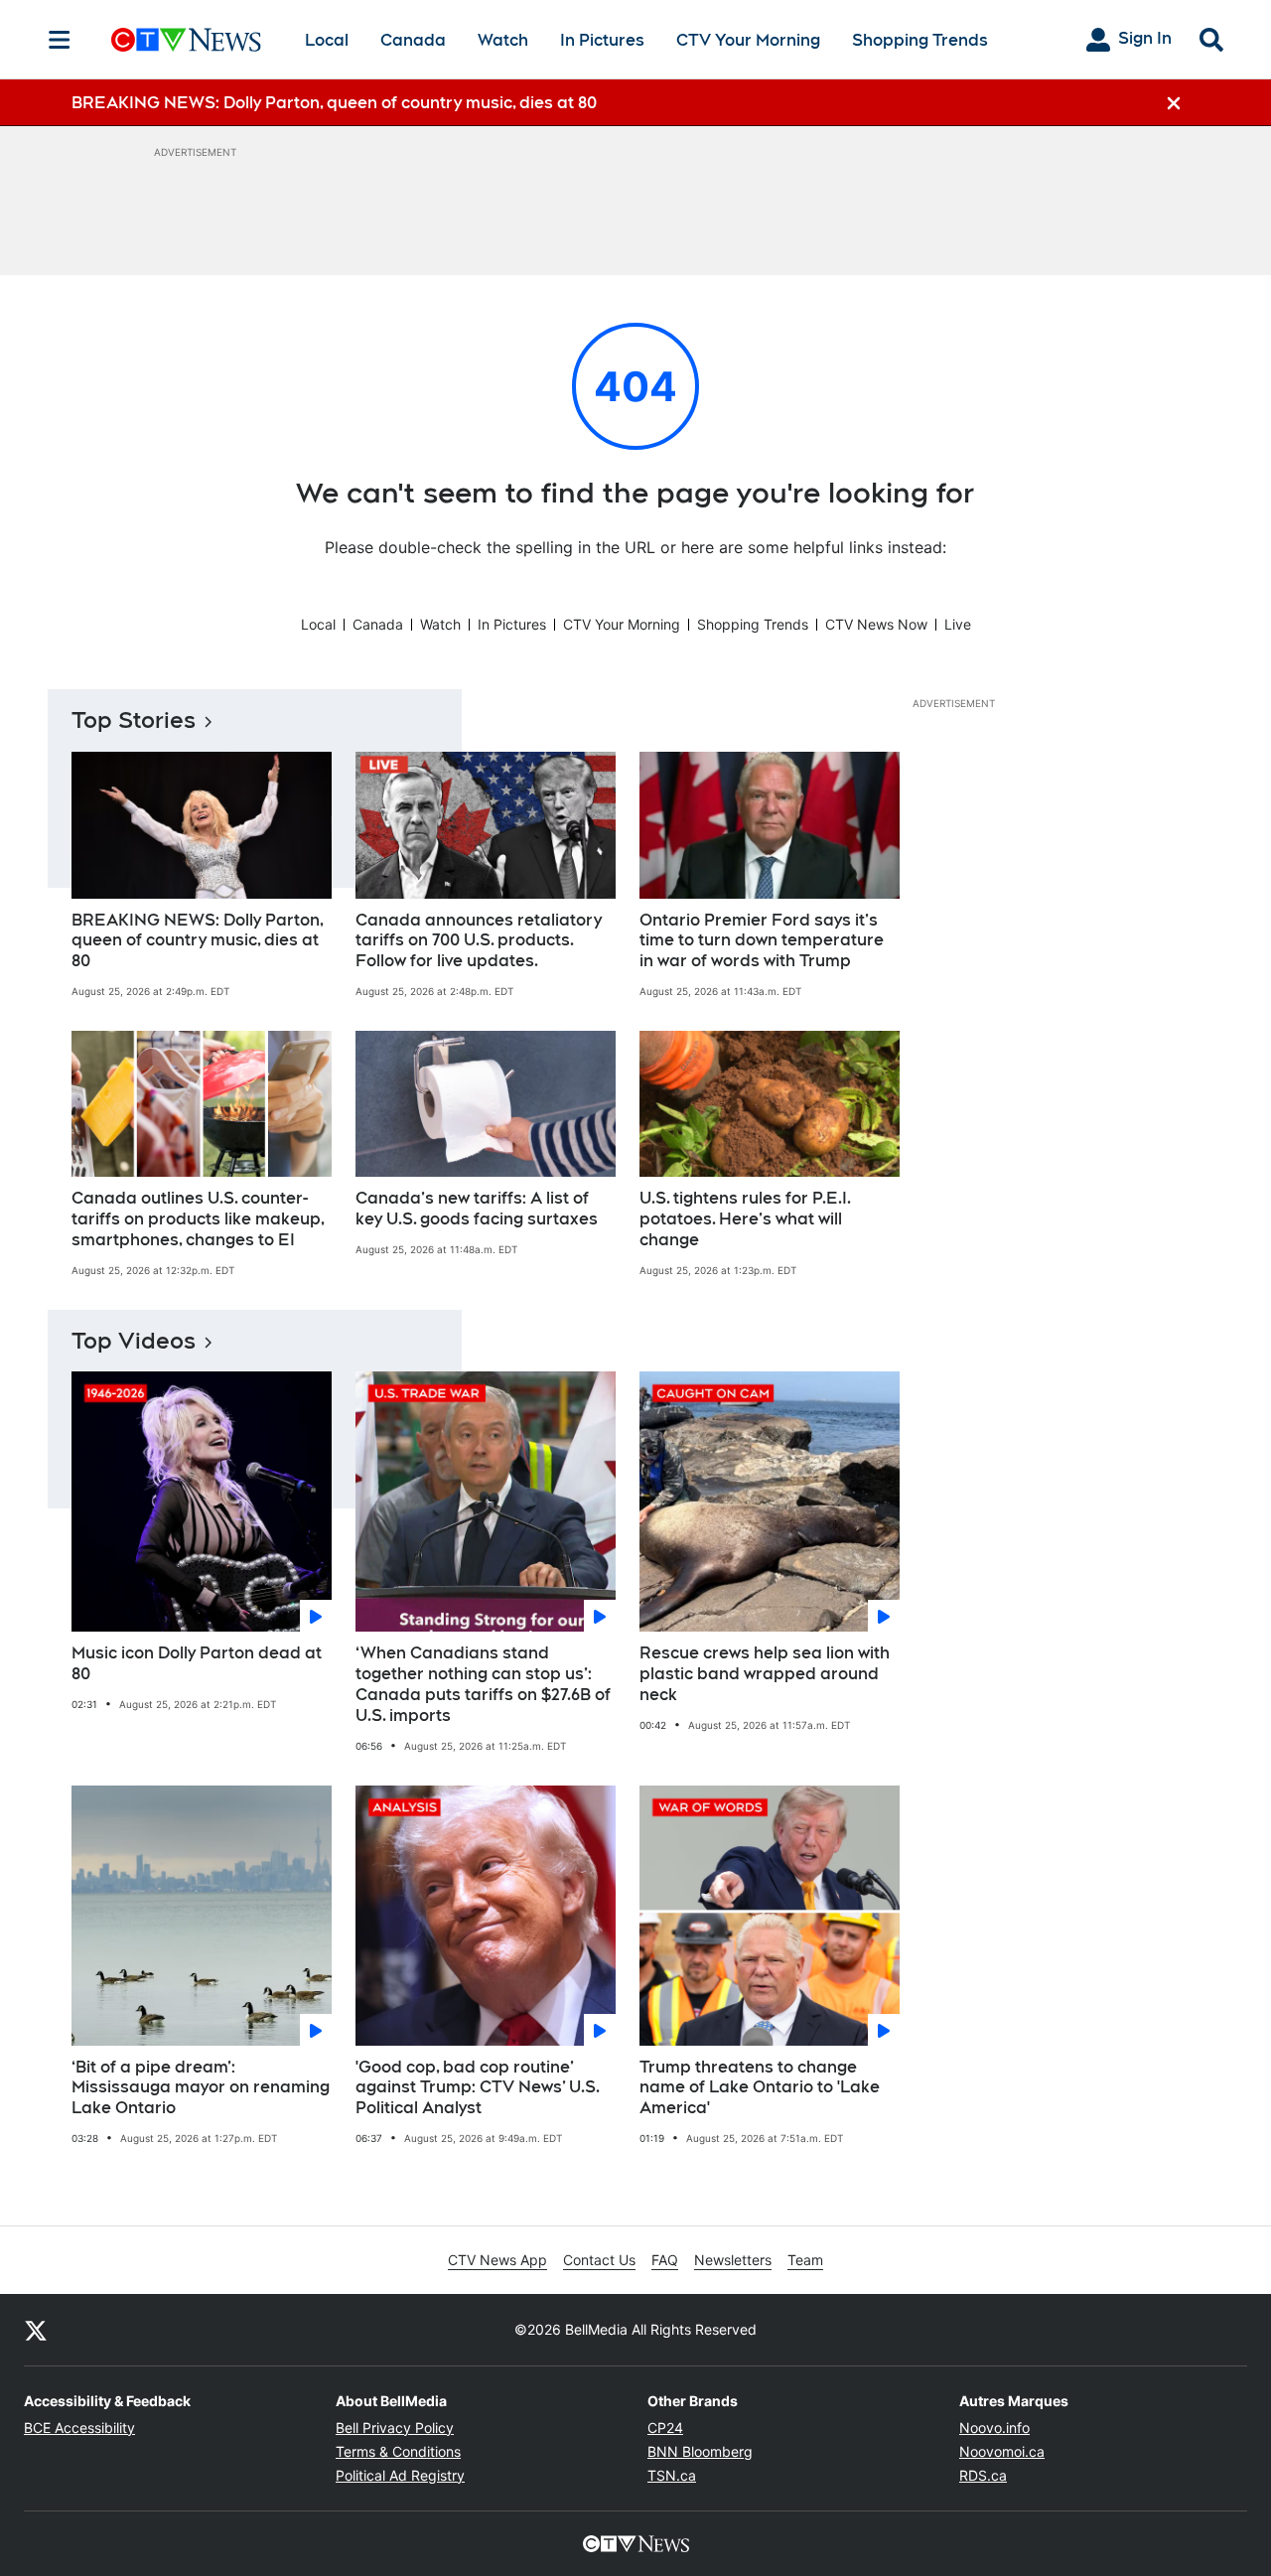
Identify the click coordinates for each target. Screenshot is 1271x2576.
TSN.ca (672, 2475)
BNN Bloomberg (700, 2451)
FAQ (665, 2260)
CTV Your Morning (748, 40)
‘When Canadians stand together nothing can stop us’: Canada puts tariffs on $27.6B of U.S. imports (483, 1684)
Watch (503, 40)
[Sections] (60, 40)
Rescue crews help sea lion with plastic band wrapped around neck (765, 1674)
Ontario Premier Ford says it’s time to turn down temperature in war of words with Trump (762, 941)
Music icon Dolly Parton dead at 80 (197, 1663)
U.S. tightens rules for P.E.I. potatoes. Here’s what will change (745, 1219)
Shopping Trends (920, 40)
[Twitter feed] (36, 2330)
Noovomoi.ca (1002, 2451)
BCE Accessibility (79, 2428)
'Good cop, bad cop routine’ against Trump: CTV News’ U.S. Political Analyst (478, 2088)
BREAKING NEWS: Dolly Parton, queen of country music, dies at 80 (198, 941)
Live (958, 624)
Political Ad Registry (400, 2475)
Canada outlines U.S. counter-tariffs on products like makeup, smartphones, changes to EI (198, 1219)
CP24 (665, 2428)
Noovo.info (994, 2428)
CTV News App (497, 2260)
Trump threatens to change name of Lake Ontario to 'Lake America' (760, 2088)
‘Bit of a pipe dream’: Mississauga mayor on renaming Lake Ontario (201, 2088)
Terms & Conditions (398, 2451)
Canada (413, 40)
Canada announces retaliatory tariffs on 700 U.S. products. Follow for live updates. (479, 941)
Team (805, 2260)
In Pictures (602, 40)
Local (327, 40)
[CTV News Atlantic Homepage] (186, 40)
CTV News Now (876, 624)
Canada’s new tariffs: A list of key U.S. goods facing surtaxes (477, 1209)
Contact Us (599, 2260)
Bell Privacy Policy (395, 2428)
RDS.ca (983, 2475)
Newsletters (733, 2260)
